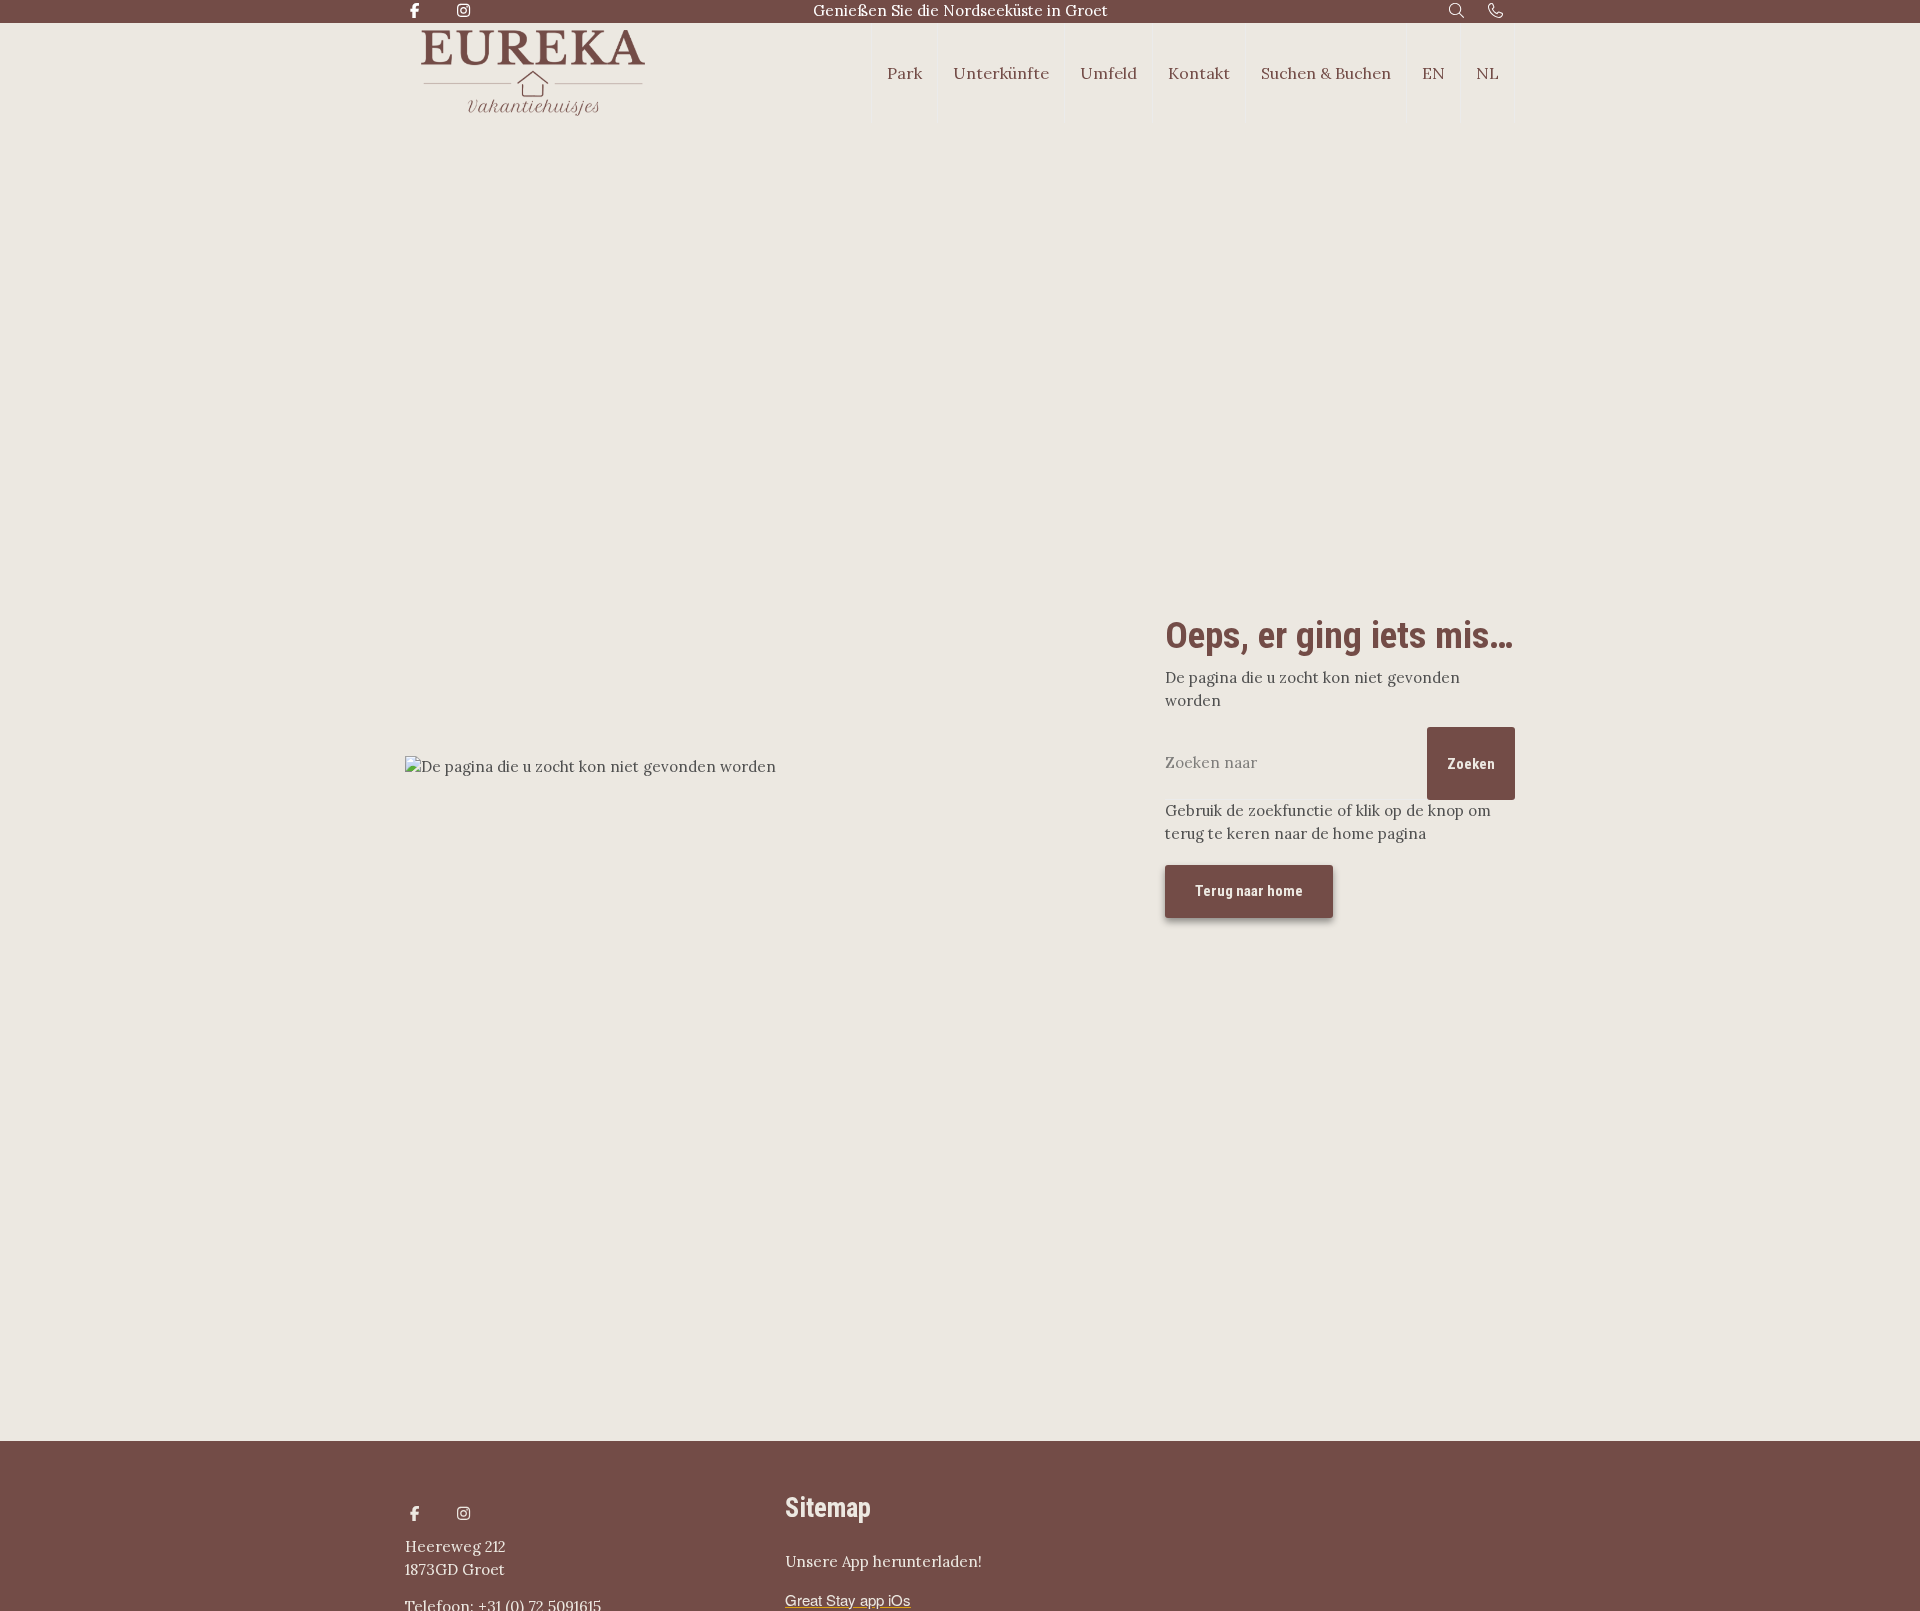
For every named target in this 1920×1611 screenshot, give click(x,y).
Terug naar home (1249, 891)
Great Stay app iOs (848, 1599)
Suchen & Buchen (1326, 73)
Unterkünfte (1001, 73)
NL (1487, 73)
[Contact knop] (1495, 11)
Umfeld (1108, 73)
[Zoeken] (1457, 11)
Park (904, 73)
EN (1433, 73)
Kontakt (1199, 73)
